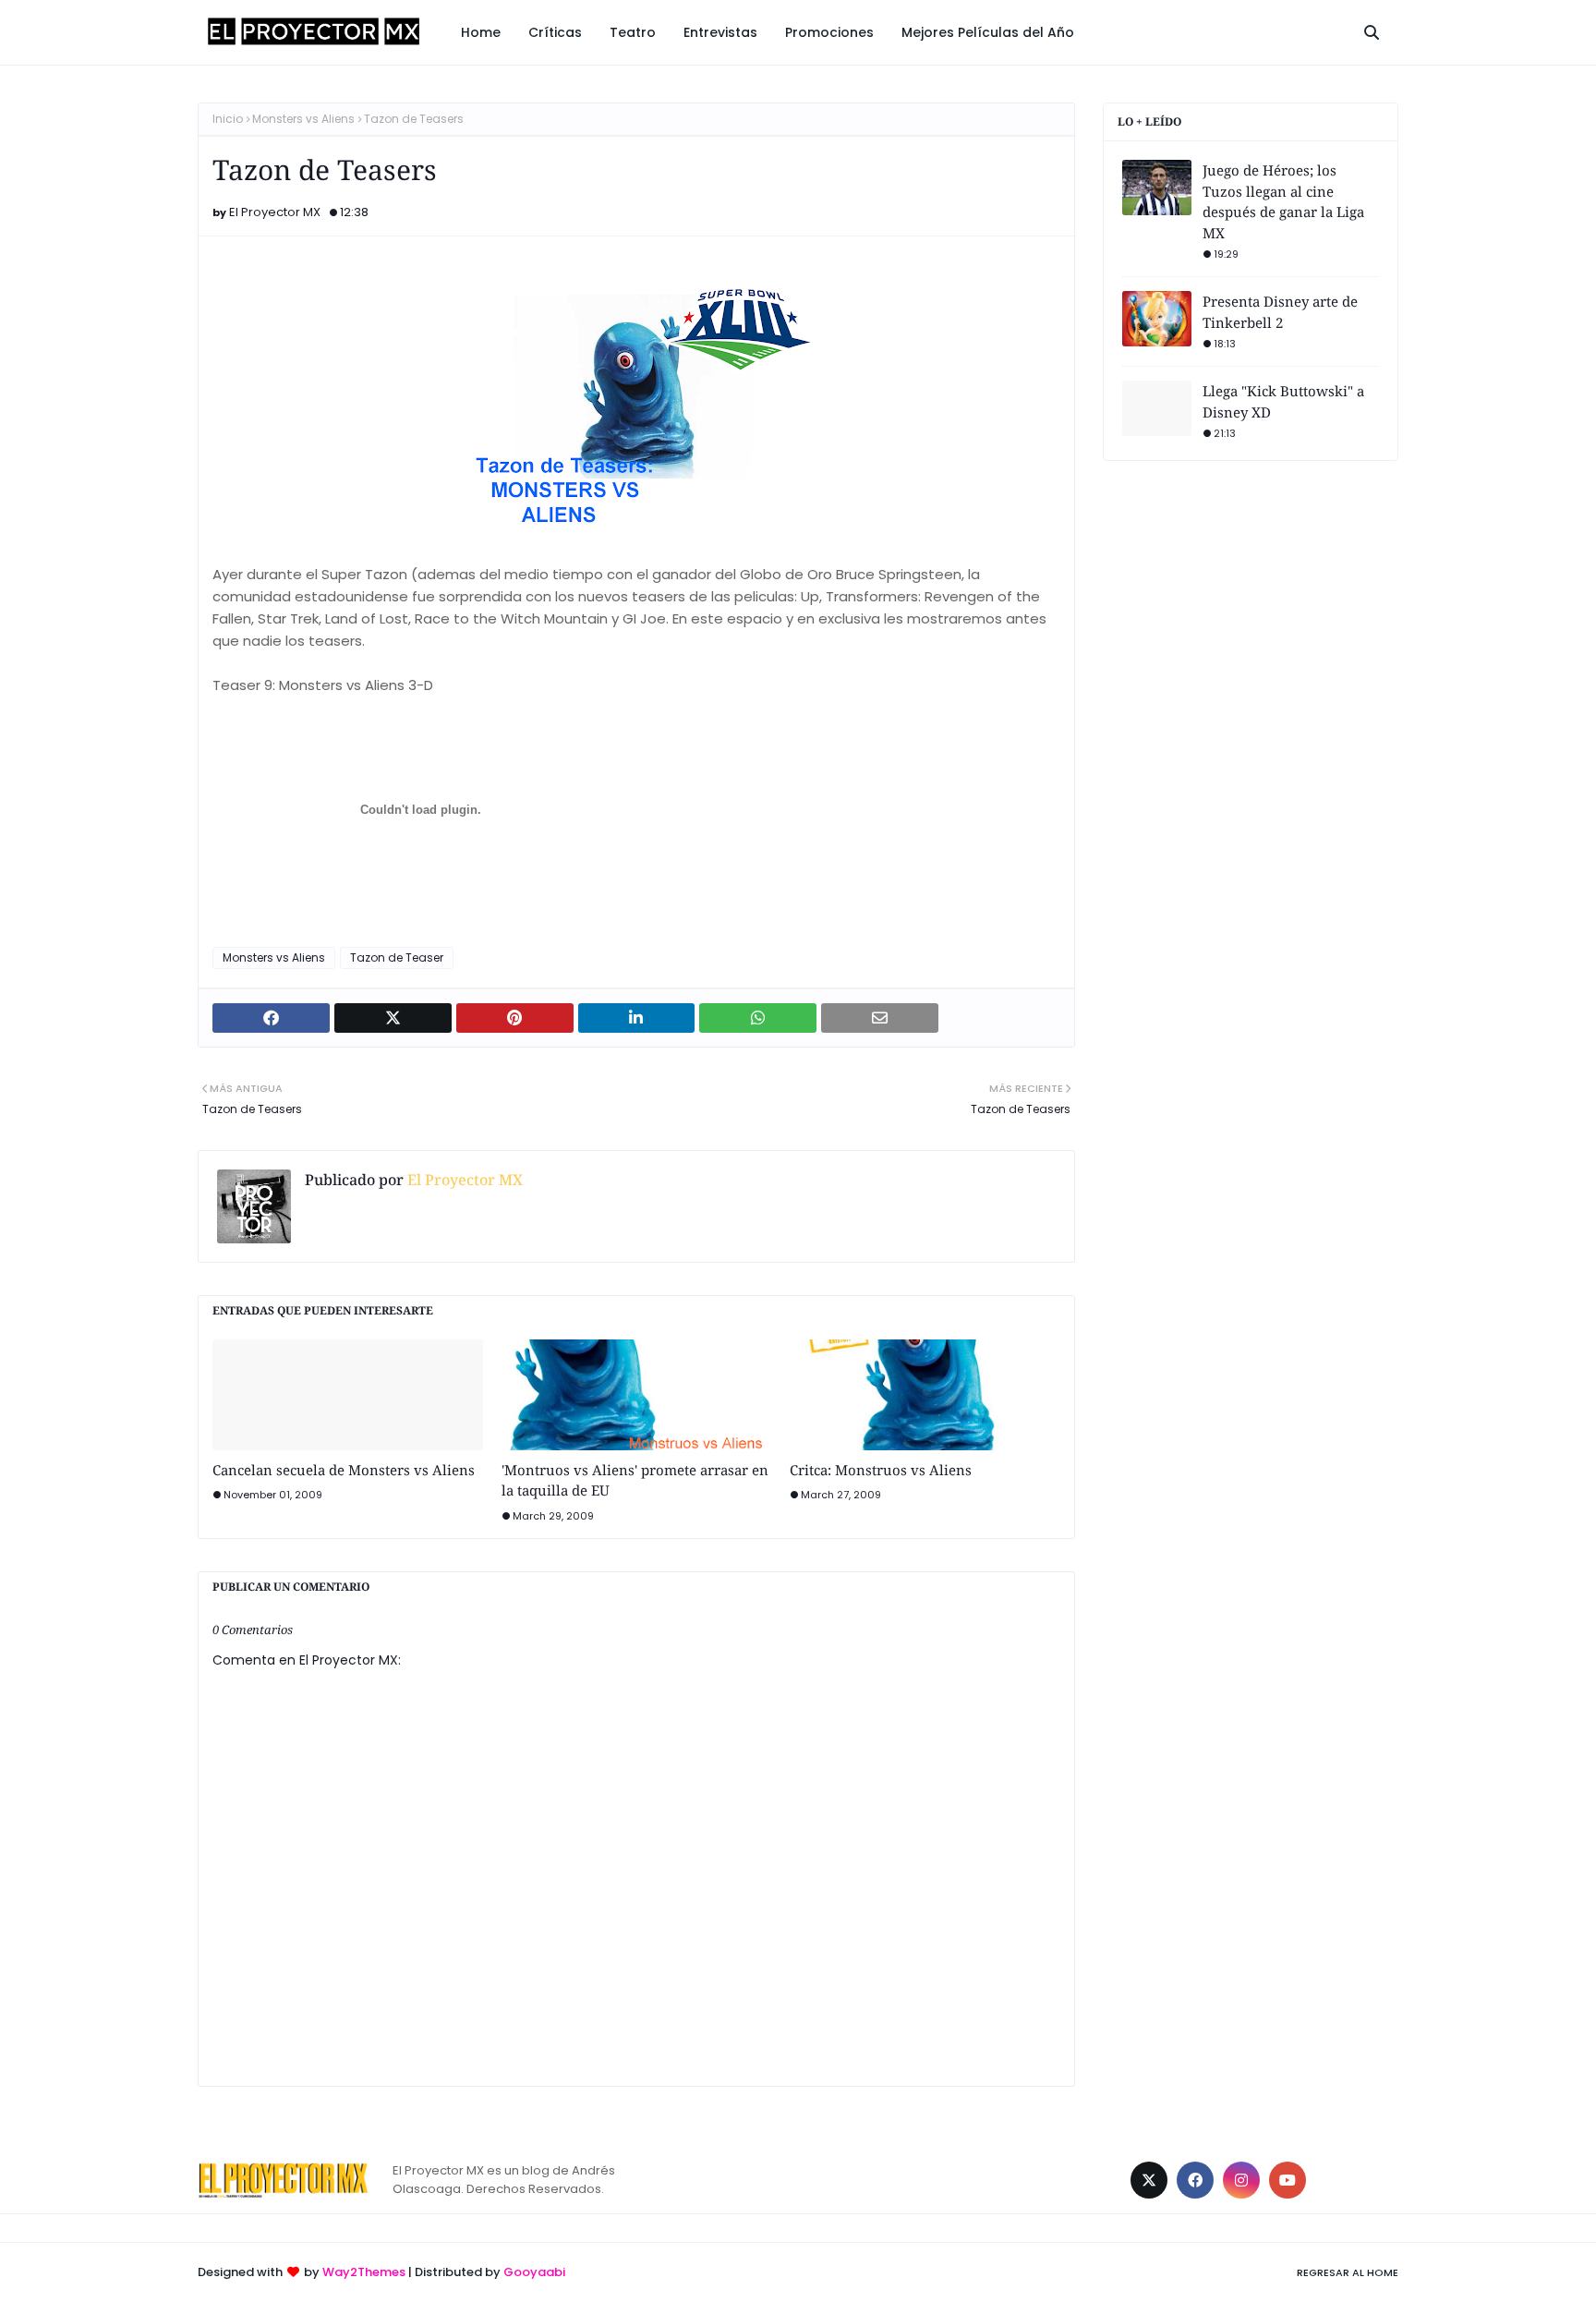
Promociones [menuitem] (829, 32)
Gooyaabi (534, 2272)
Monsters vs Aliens (303, 119)
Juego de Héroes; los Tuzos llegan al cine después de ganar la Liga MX (1283, 201)
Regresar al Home (1348, 2272)
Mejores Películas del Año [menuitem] (988, 32)
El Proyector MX (275, 212)
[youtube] (1288, 2180)
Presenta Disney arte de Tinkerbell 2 (1280, 312)
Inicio (228, 119)
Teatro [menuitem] (633, 32)
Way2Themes (364, 2272)
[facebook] (1195, 2180)
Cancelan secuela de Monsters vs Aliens (344, 1470)
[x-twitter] (1149, 2180)
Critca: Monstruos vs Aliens (881, 1470)
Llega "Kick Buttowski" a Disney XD (1283, 401)
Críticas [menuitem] (555, 32)
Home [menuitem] (481, 32)
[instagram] (1241, 2180)
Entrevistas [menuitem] (720, 32)
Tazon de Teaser (397, 957)
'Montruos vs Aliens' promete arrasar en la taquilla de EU (635, 1480)
